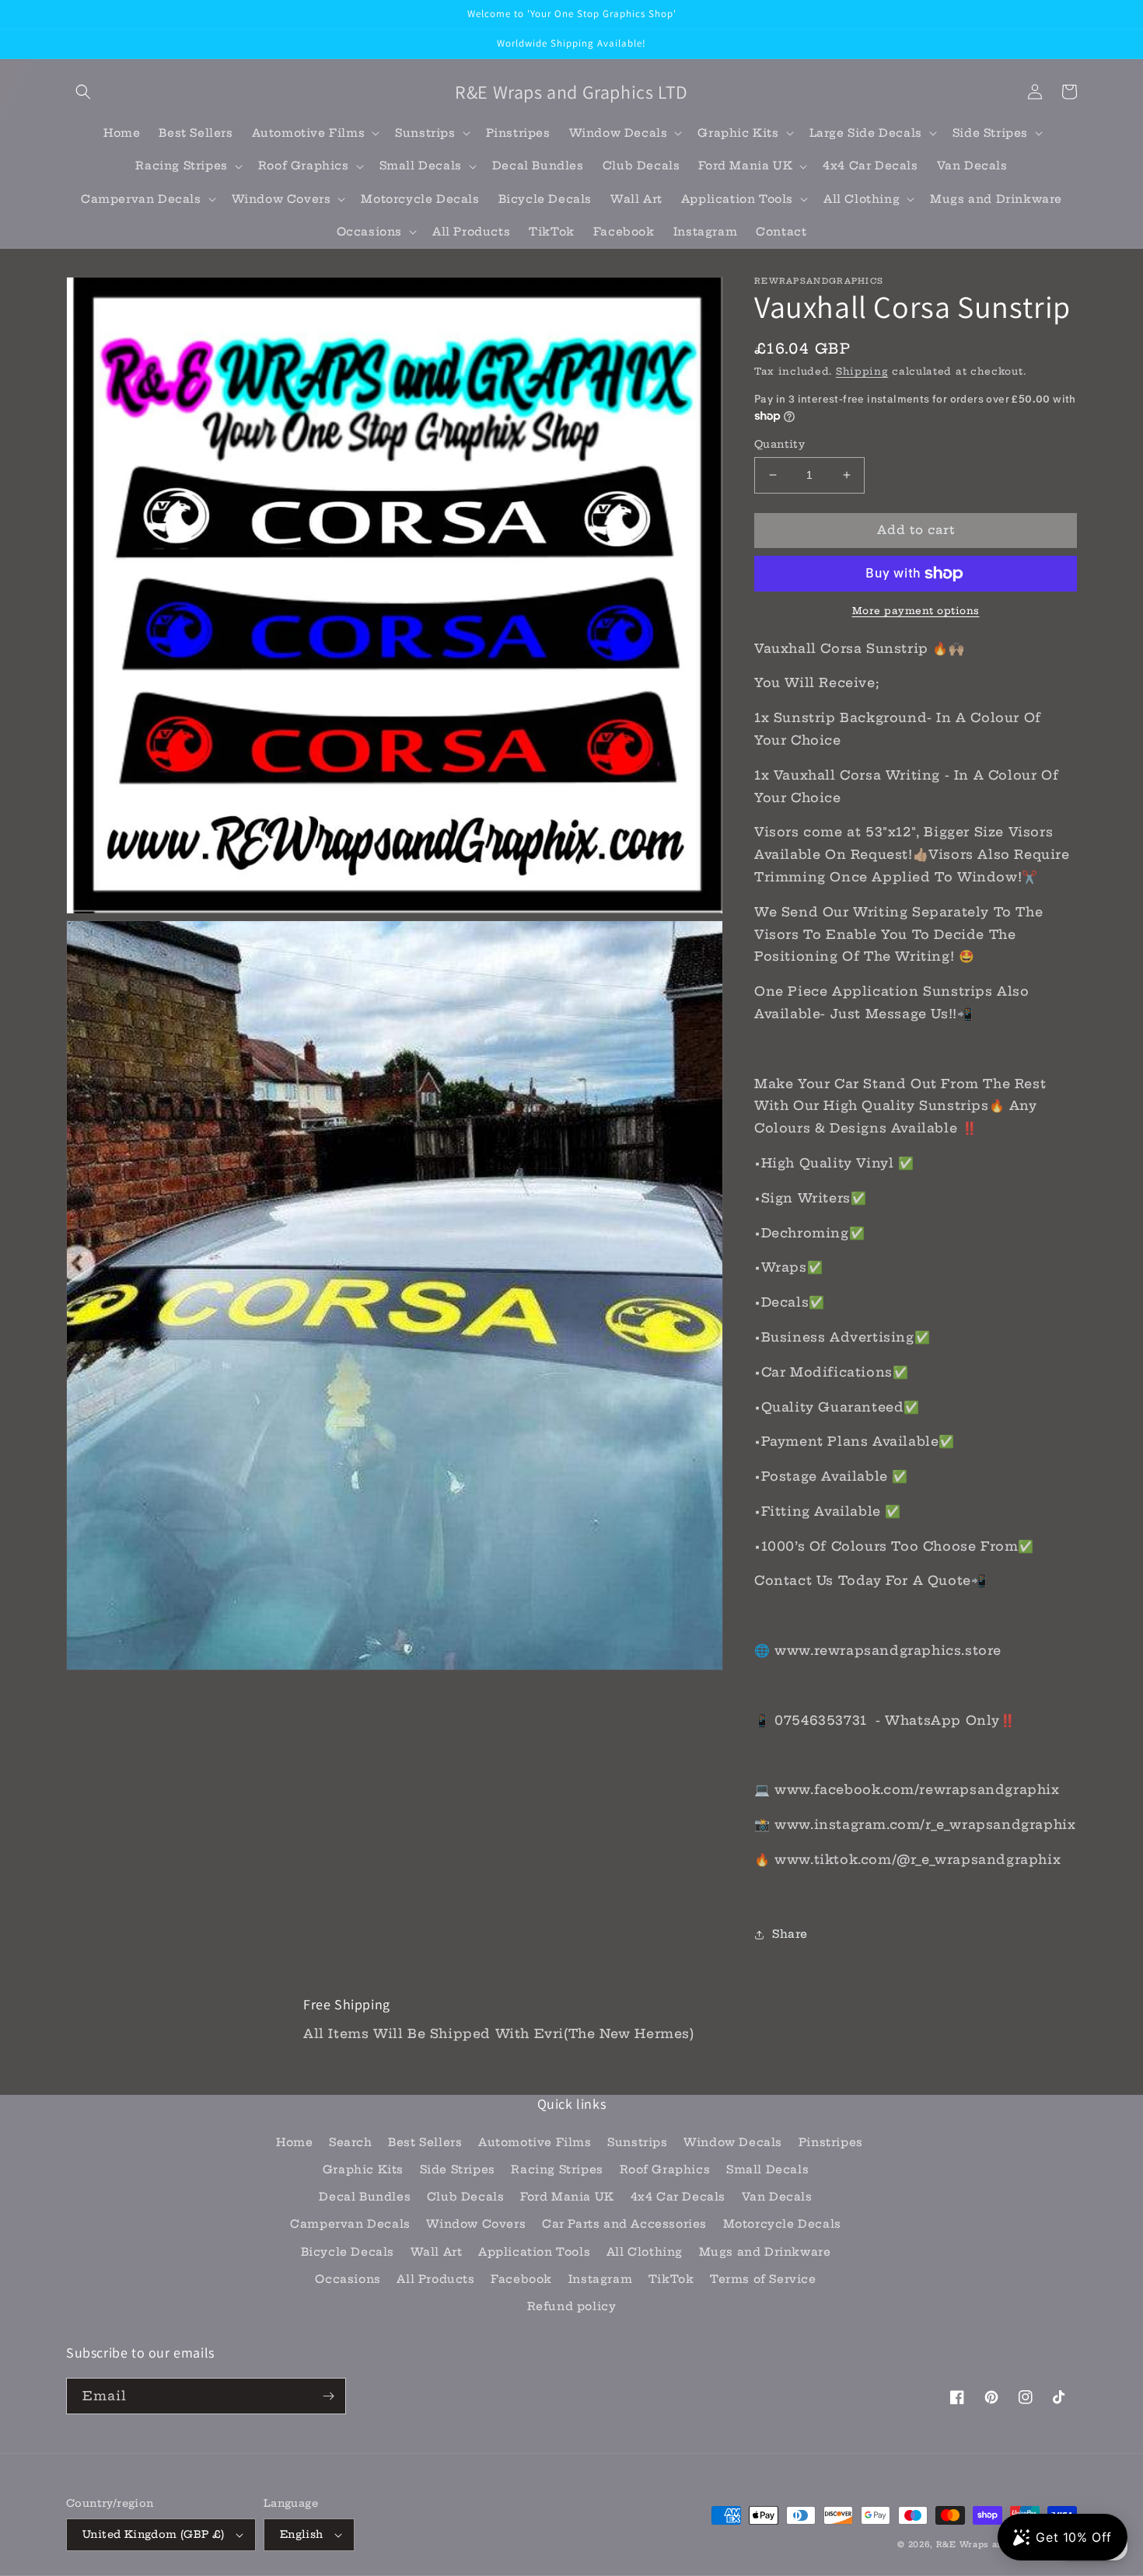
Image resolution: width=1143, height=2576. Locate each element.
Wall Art (437, 2252)
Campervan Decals (350, 2224)
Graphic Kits (363, 2169)
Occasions (348, 2279)
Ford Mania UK (567, 2197)
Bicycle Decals (348, 2252)
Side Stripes (458, 2169)
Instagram (600, 2279)
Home (294, 2142)
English (302, 2534)
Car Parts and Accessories (624, 2224)
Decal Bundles (365, 2197)
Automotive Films (535, 2142)
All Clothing (645, 2252)
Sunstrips (637, 2142)
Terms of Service (763, 2279)
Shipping (862, 371)
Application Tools (534, 2252)
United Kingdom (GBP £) (154, 2534)
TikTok (671, 2279)
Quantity (779, 444)
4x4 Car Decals (678, 2197)
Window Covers (476, 2224)
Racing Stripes (557, 2169)
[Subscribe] (328, 2396)
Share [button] (790, 1934)
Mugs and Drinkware (765, 2252)
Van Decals (777, 2197)
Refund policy (572, 2306)
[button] (83, 92)
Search (351, 2142)
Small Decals (767, 2169)
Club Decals (466, 2197)
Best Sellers (425, 2142)
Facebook (521, 2279)
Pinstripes (831, 2142)
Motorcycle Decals (782, 2224)
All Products (435, 2279)
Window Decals (733, 2142)
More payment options (916, 611)
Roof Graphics (665, 2169)
